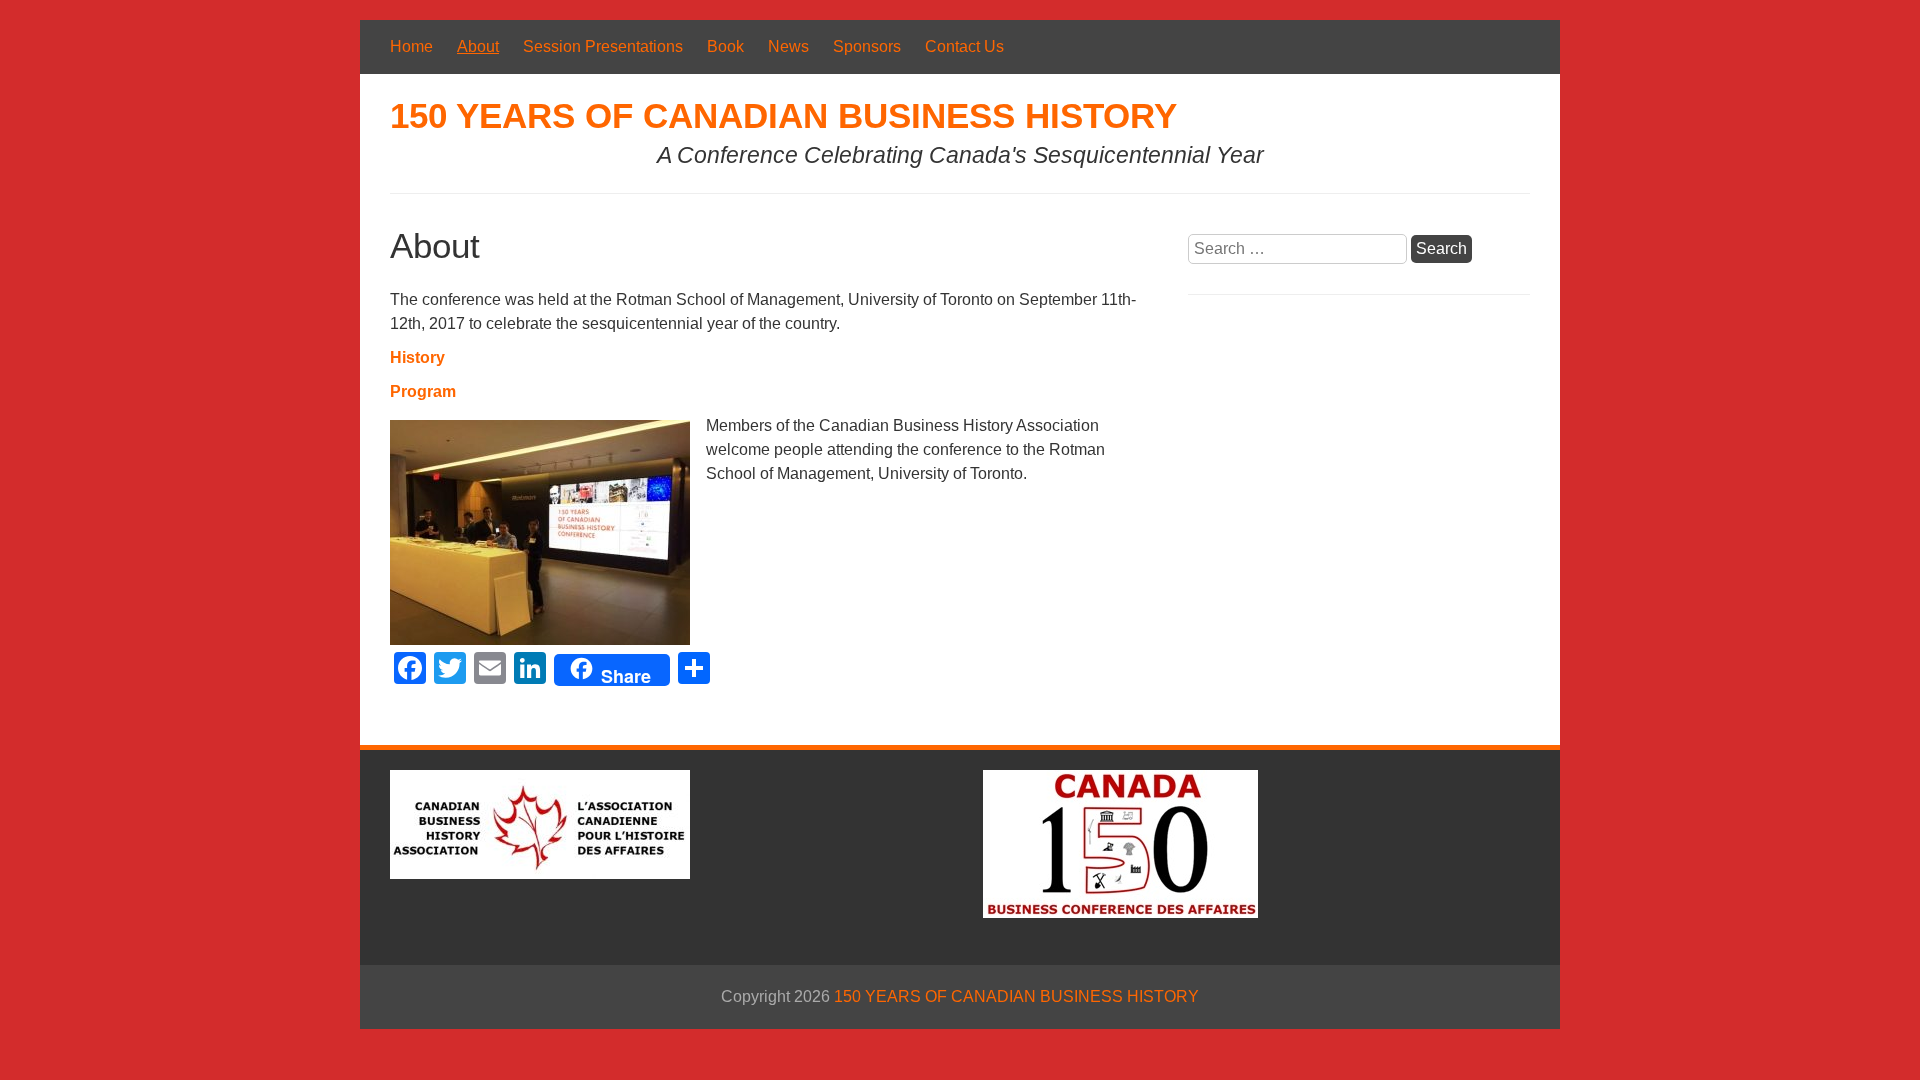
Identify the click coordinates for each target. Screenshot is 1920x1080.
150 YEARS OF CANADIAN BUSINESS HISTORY (783, 115)
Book (725, 46)
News (788, 46)
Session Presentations (603, 46)
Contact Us (964, 46)
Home (411, 46)
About (478, 46)
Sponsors (867, 46)
